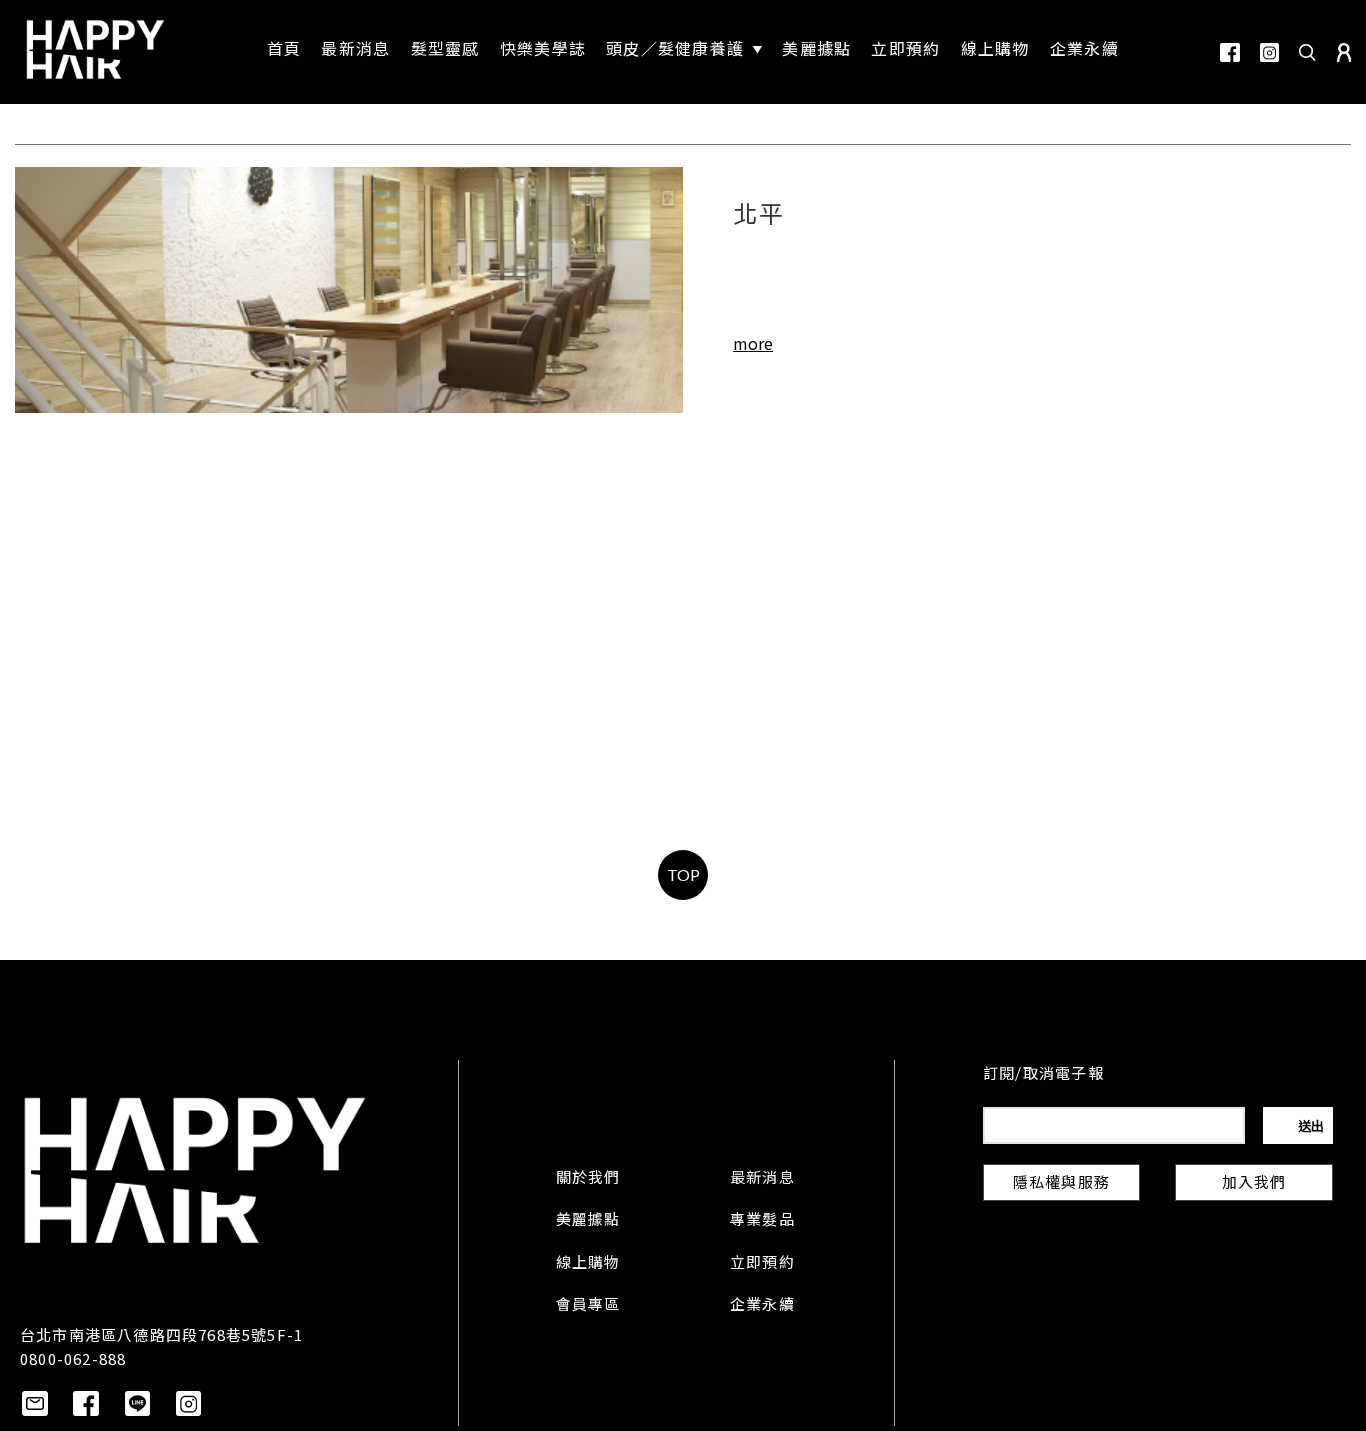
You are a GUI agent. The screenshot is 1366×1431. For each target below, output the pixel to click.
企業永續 (762, 1306)
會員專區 (588, 1306)
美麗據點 (588, 1221)
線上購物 (588, 1264)
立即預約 (762, 1264)
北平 (759, 217)
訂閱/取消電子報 (1043, 1075)
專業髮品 (762, 1221)
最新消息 (762, 1179)
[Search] (1308, 52)
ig (1269, 52)
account (1344, 52)
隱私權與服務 (1061, 1184)
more (753, 343)
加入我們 (1254, 1184)
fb (1230, 52)
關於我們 (588, 1179)
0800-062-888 (73, 1358)
